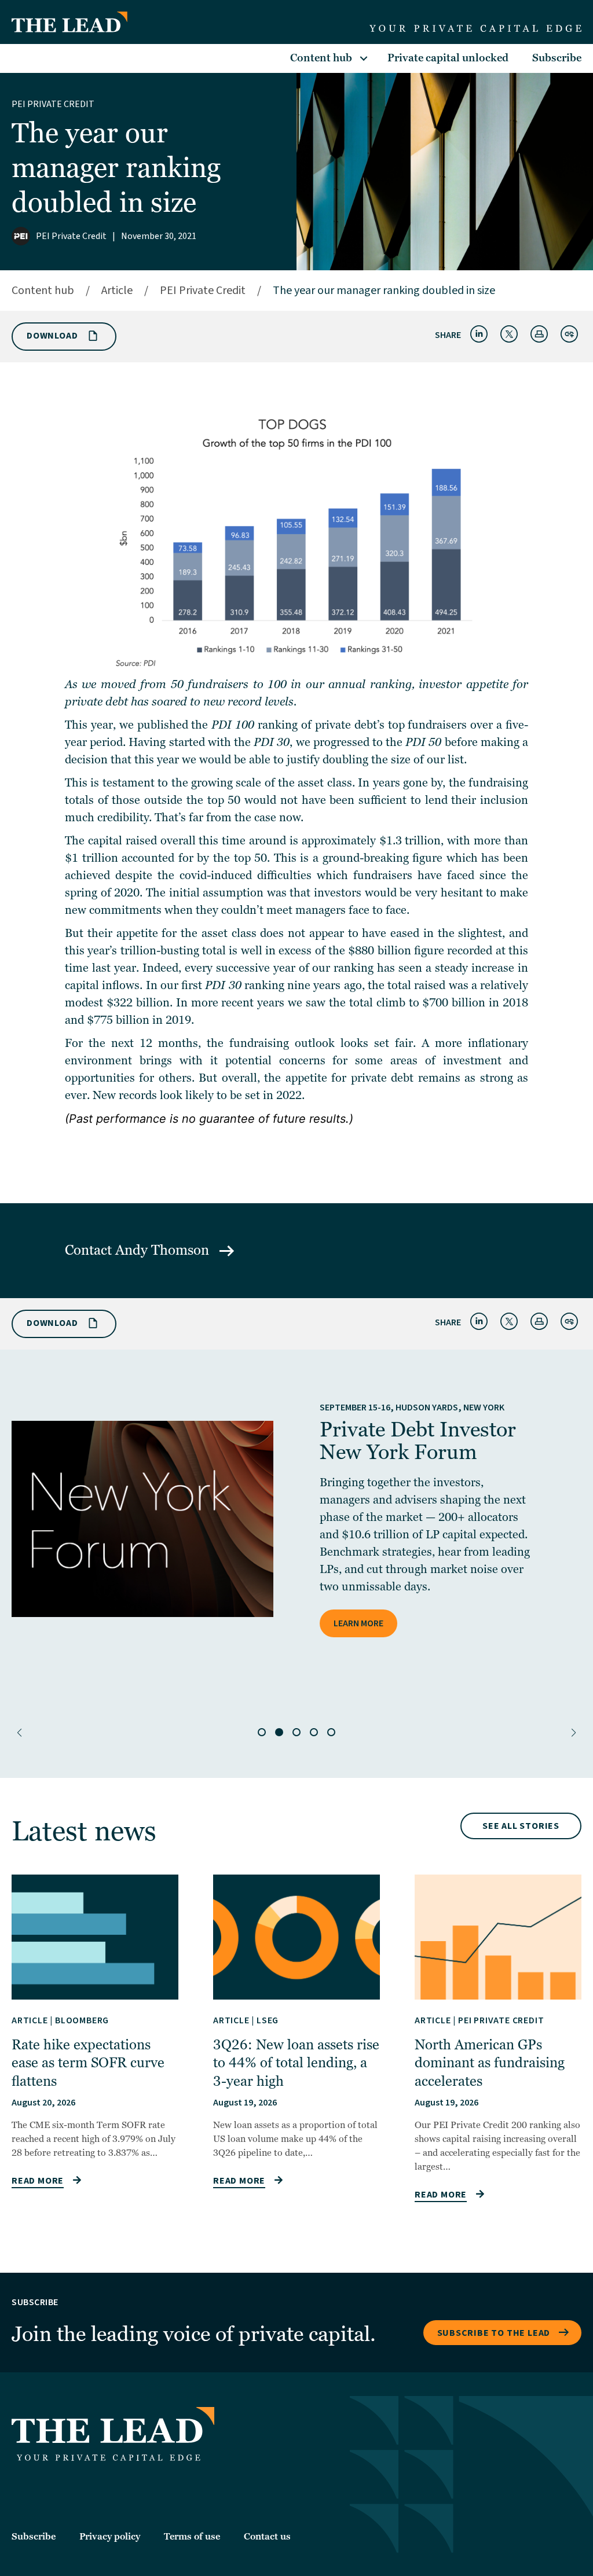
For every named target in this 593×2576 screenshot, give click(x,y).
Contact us (267, 2537)
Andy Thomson (164, 1250)
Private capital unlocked (448, 58)
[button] (19, 1733)
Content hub (321, 58)
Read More (38, 2181)
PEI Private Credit (53, 104)
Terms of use (192, 2537)
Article (117, 291)
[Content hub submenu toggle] (364, 58)
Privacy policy (110, 2537)
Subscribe (557, 58)
